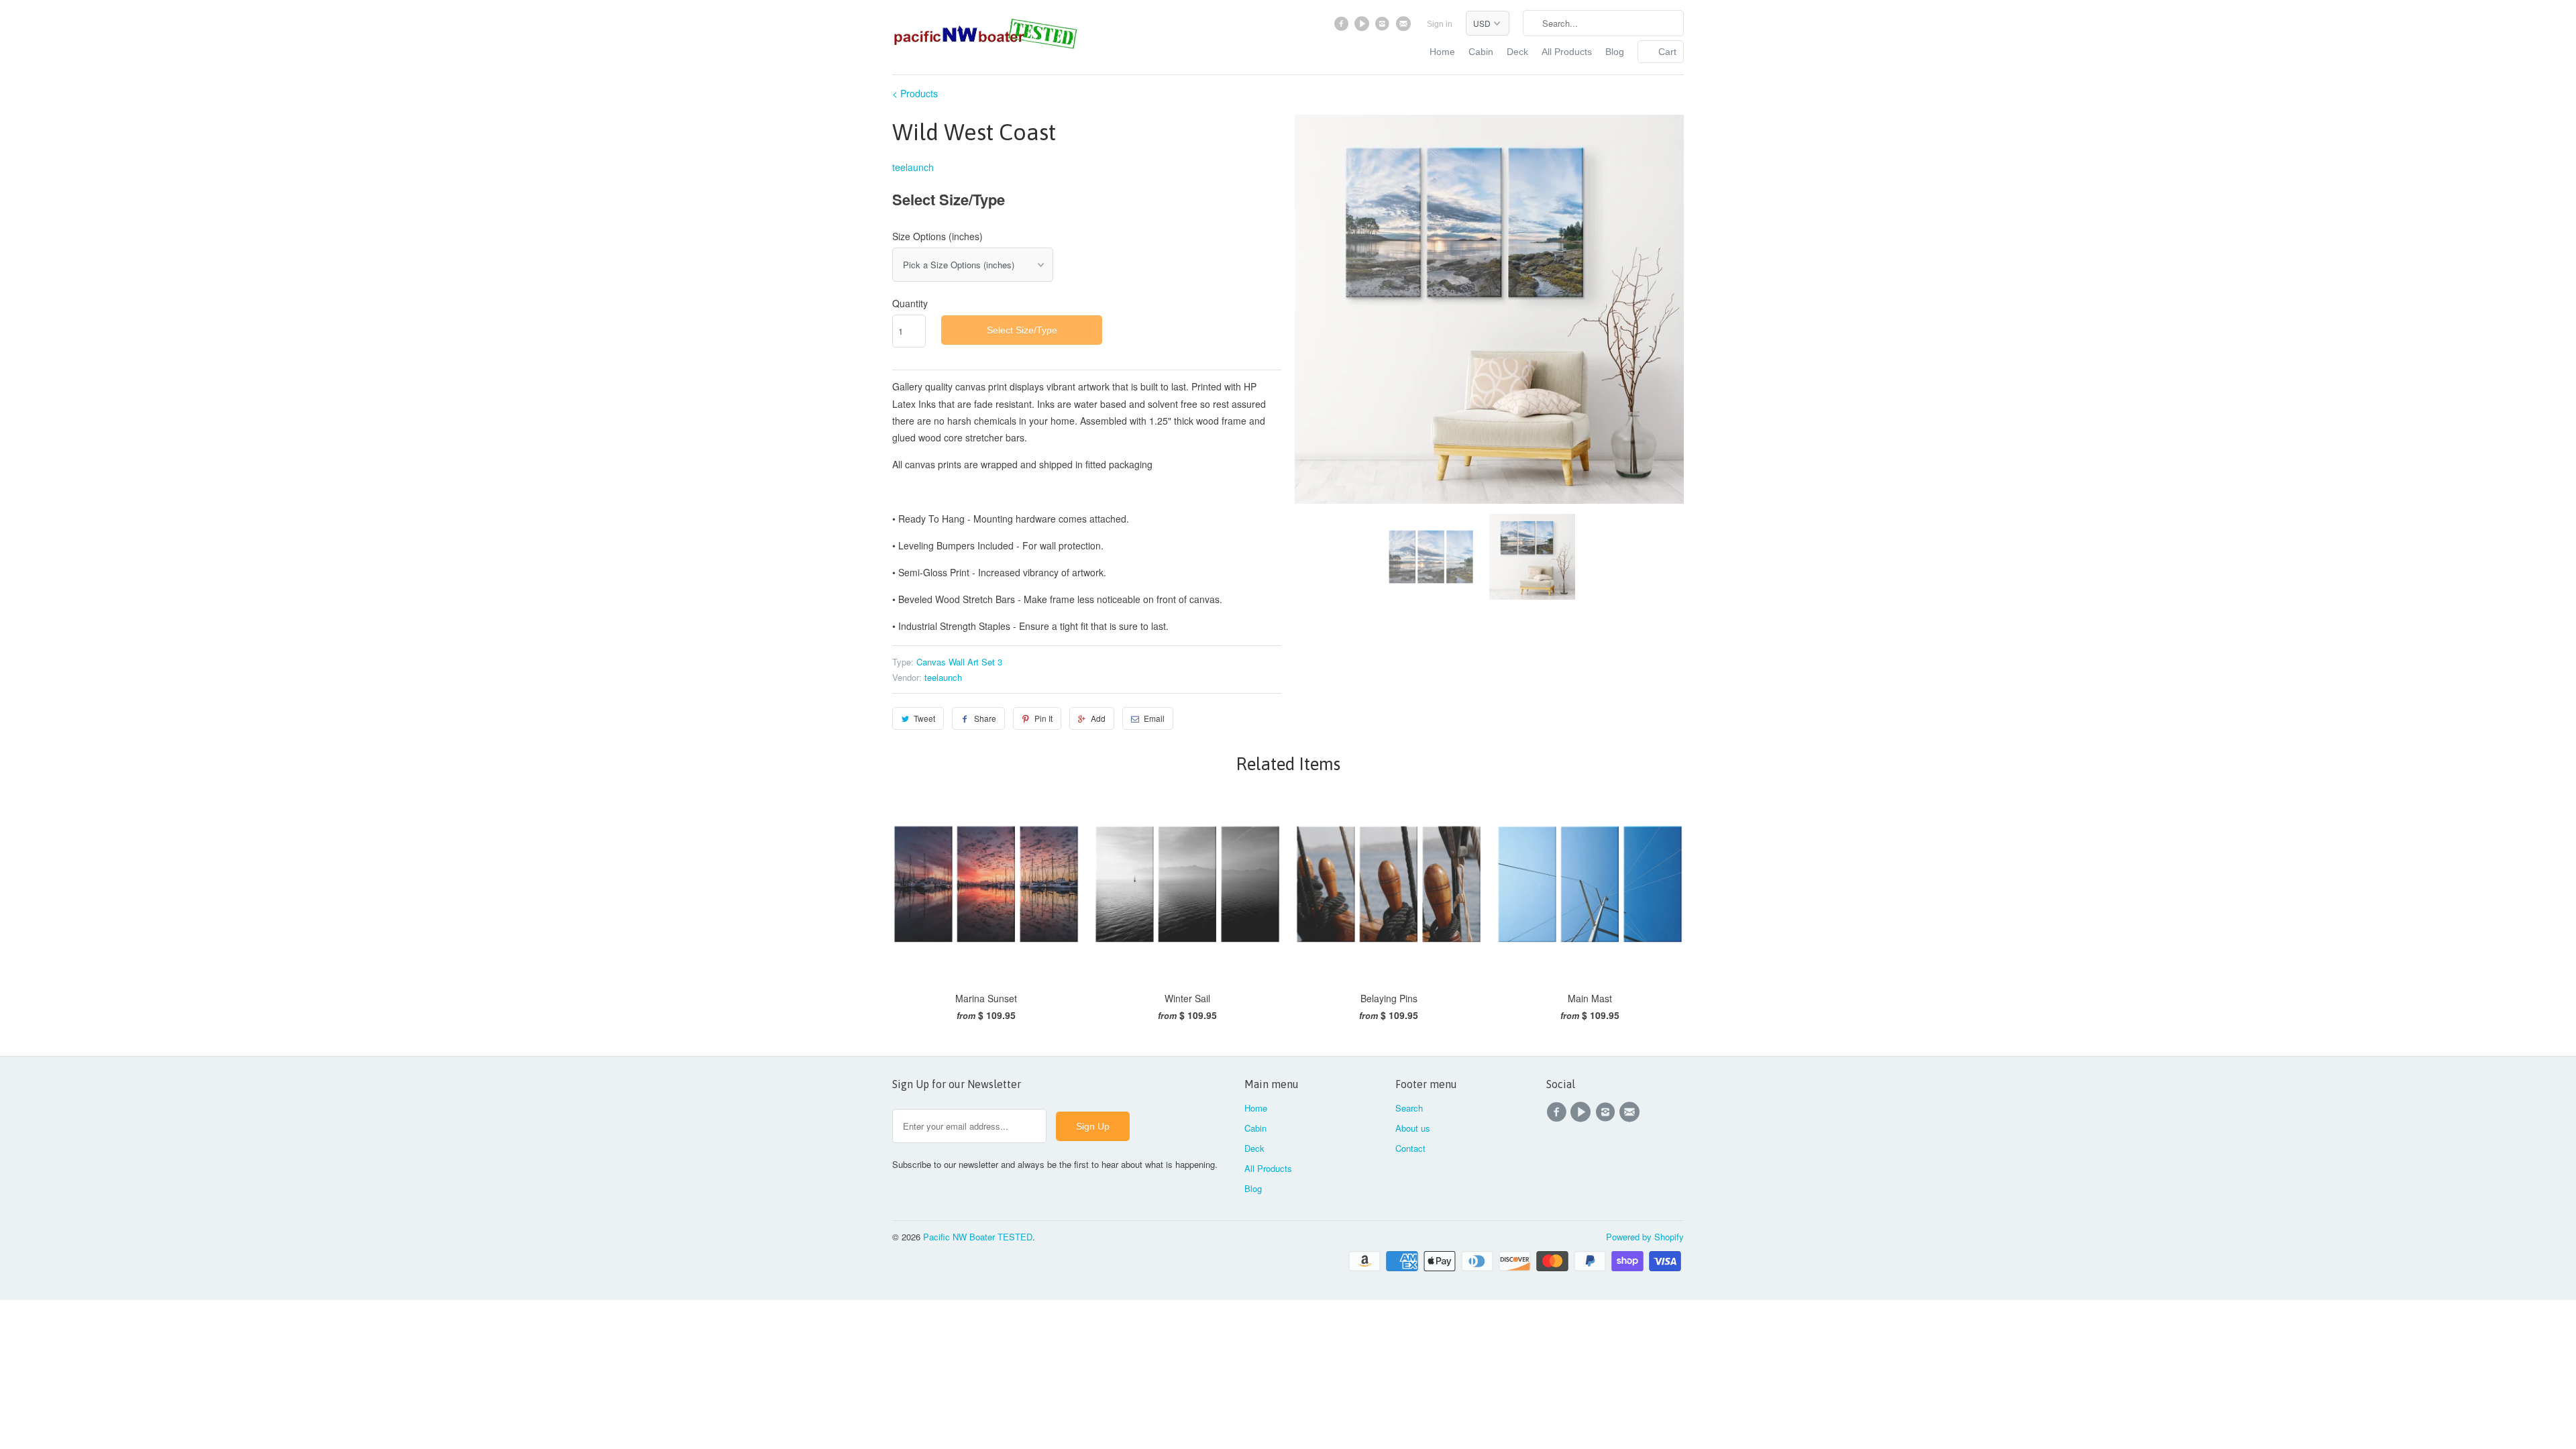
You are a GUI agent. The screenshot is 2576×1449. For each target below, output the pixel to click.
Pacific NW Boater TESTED (978, 1237)
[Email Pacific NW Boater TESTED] (1404, 27)
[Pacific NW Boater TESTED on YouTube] (1363, 27)
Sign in (1440, 24)
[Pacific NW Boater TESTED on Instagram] (1384, 27)
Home (1442, 52)
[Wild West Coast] (1489, 309)
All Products (1567, 52)
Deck (1517, 52)
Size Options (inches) (937, 236)
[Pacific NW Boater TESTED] (986, 35)
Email (1154, 718)
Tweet (924, 718)
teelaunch (913, 167)
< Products (915, 93)
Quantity (910, 303)
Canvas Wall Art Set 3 (959, 662)
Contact (1410, 1148)
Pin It (1043, 718)
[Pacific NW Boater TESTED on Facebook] (1343, 27)
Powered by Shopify (1645, 1237)
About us (1413, 1128)
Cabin (1481, 52)
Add (1098, 718)
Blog (1615, 52)
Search (1409, 1108)
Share (985, 718)
